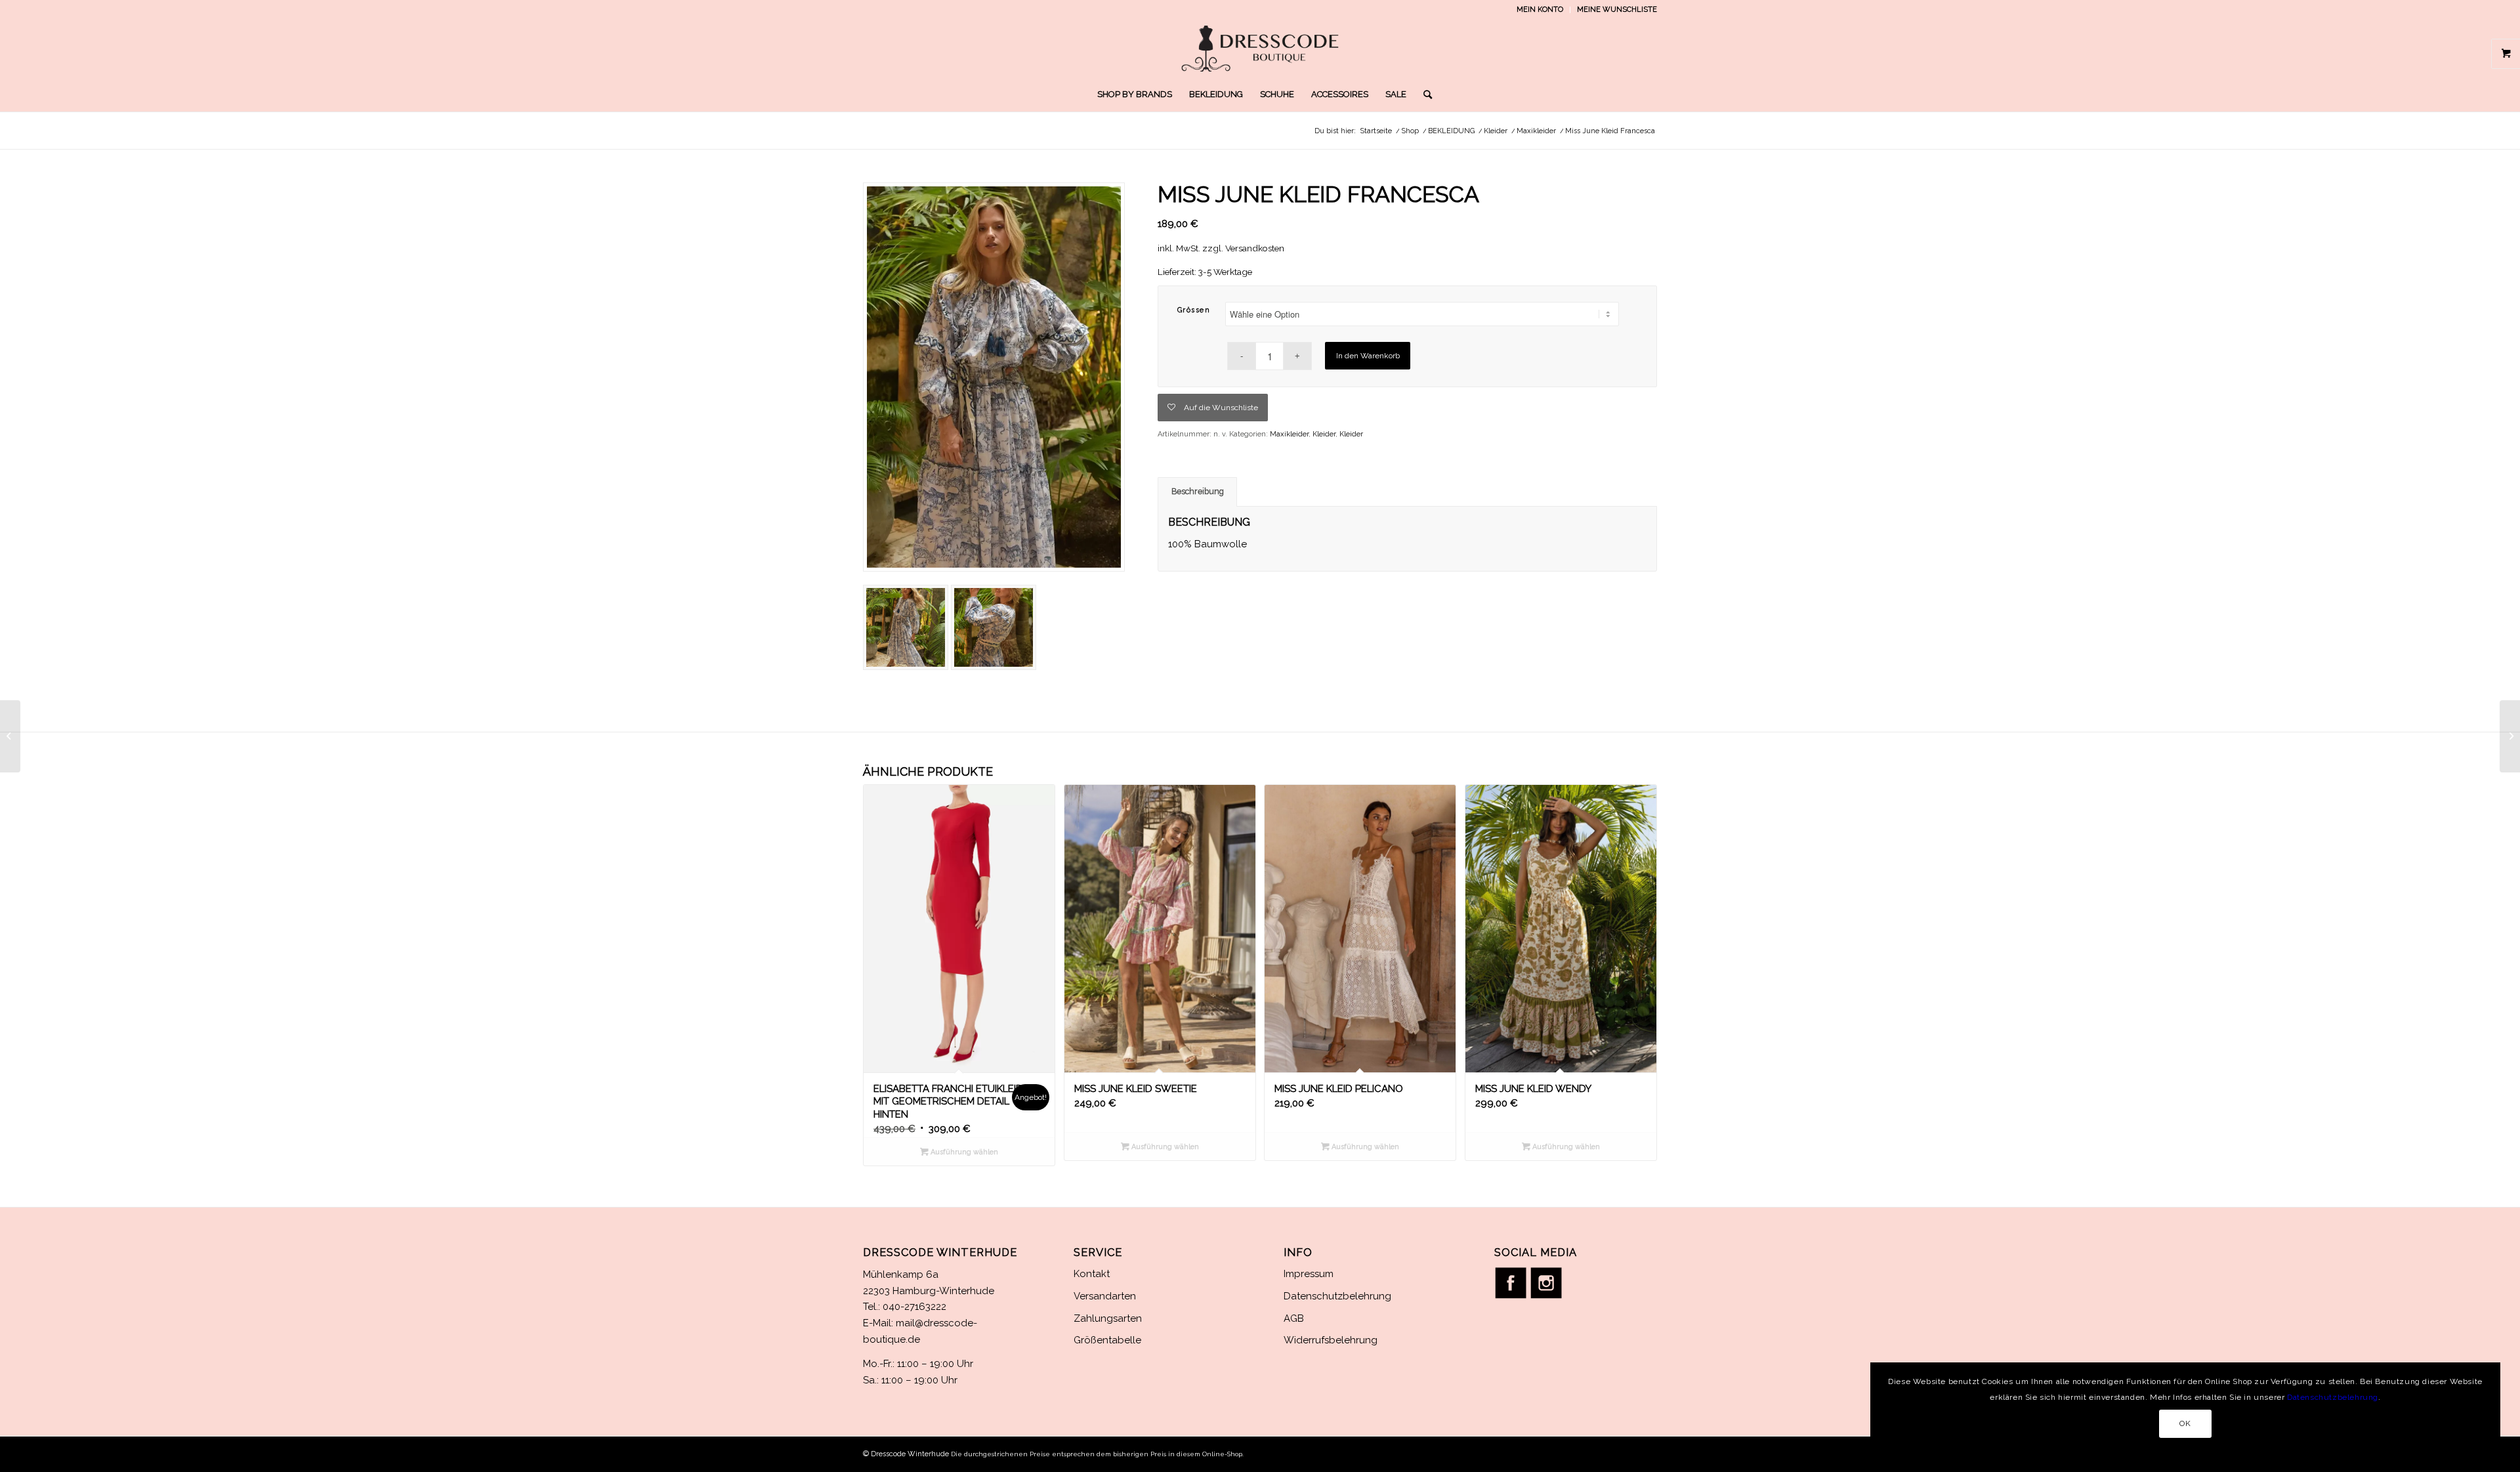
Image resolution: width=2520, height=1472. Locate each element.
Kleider (1324, 434)
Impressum (1309, 1274)
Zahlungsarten (1108, 1318)
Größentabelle (1107, 1340)
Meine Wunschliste (1617, 10)
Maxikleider (1289, 434)
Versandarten (1105, 1296)
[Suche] (1423, 95)
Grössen (1194, 310)
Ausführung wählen (963, 1152)
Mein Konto (1540, 10)
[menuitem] (1540, 10)
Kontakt (1092, 1274)
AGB (1294, 1318)
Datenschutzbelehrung (1337, 1296)
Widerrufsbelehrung (1331, 1340)
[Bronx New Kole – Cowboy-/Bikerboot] (10, 736)
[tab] (1197, 492)
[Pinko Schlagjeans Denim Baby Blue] (2510, 736)
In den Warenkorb (1368, 356)
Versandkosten (1255, 248)
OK (2185, 1423)
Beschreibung (1198, 491)
